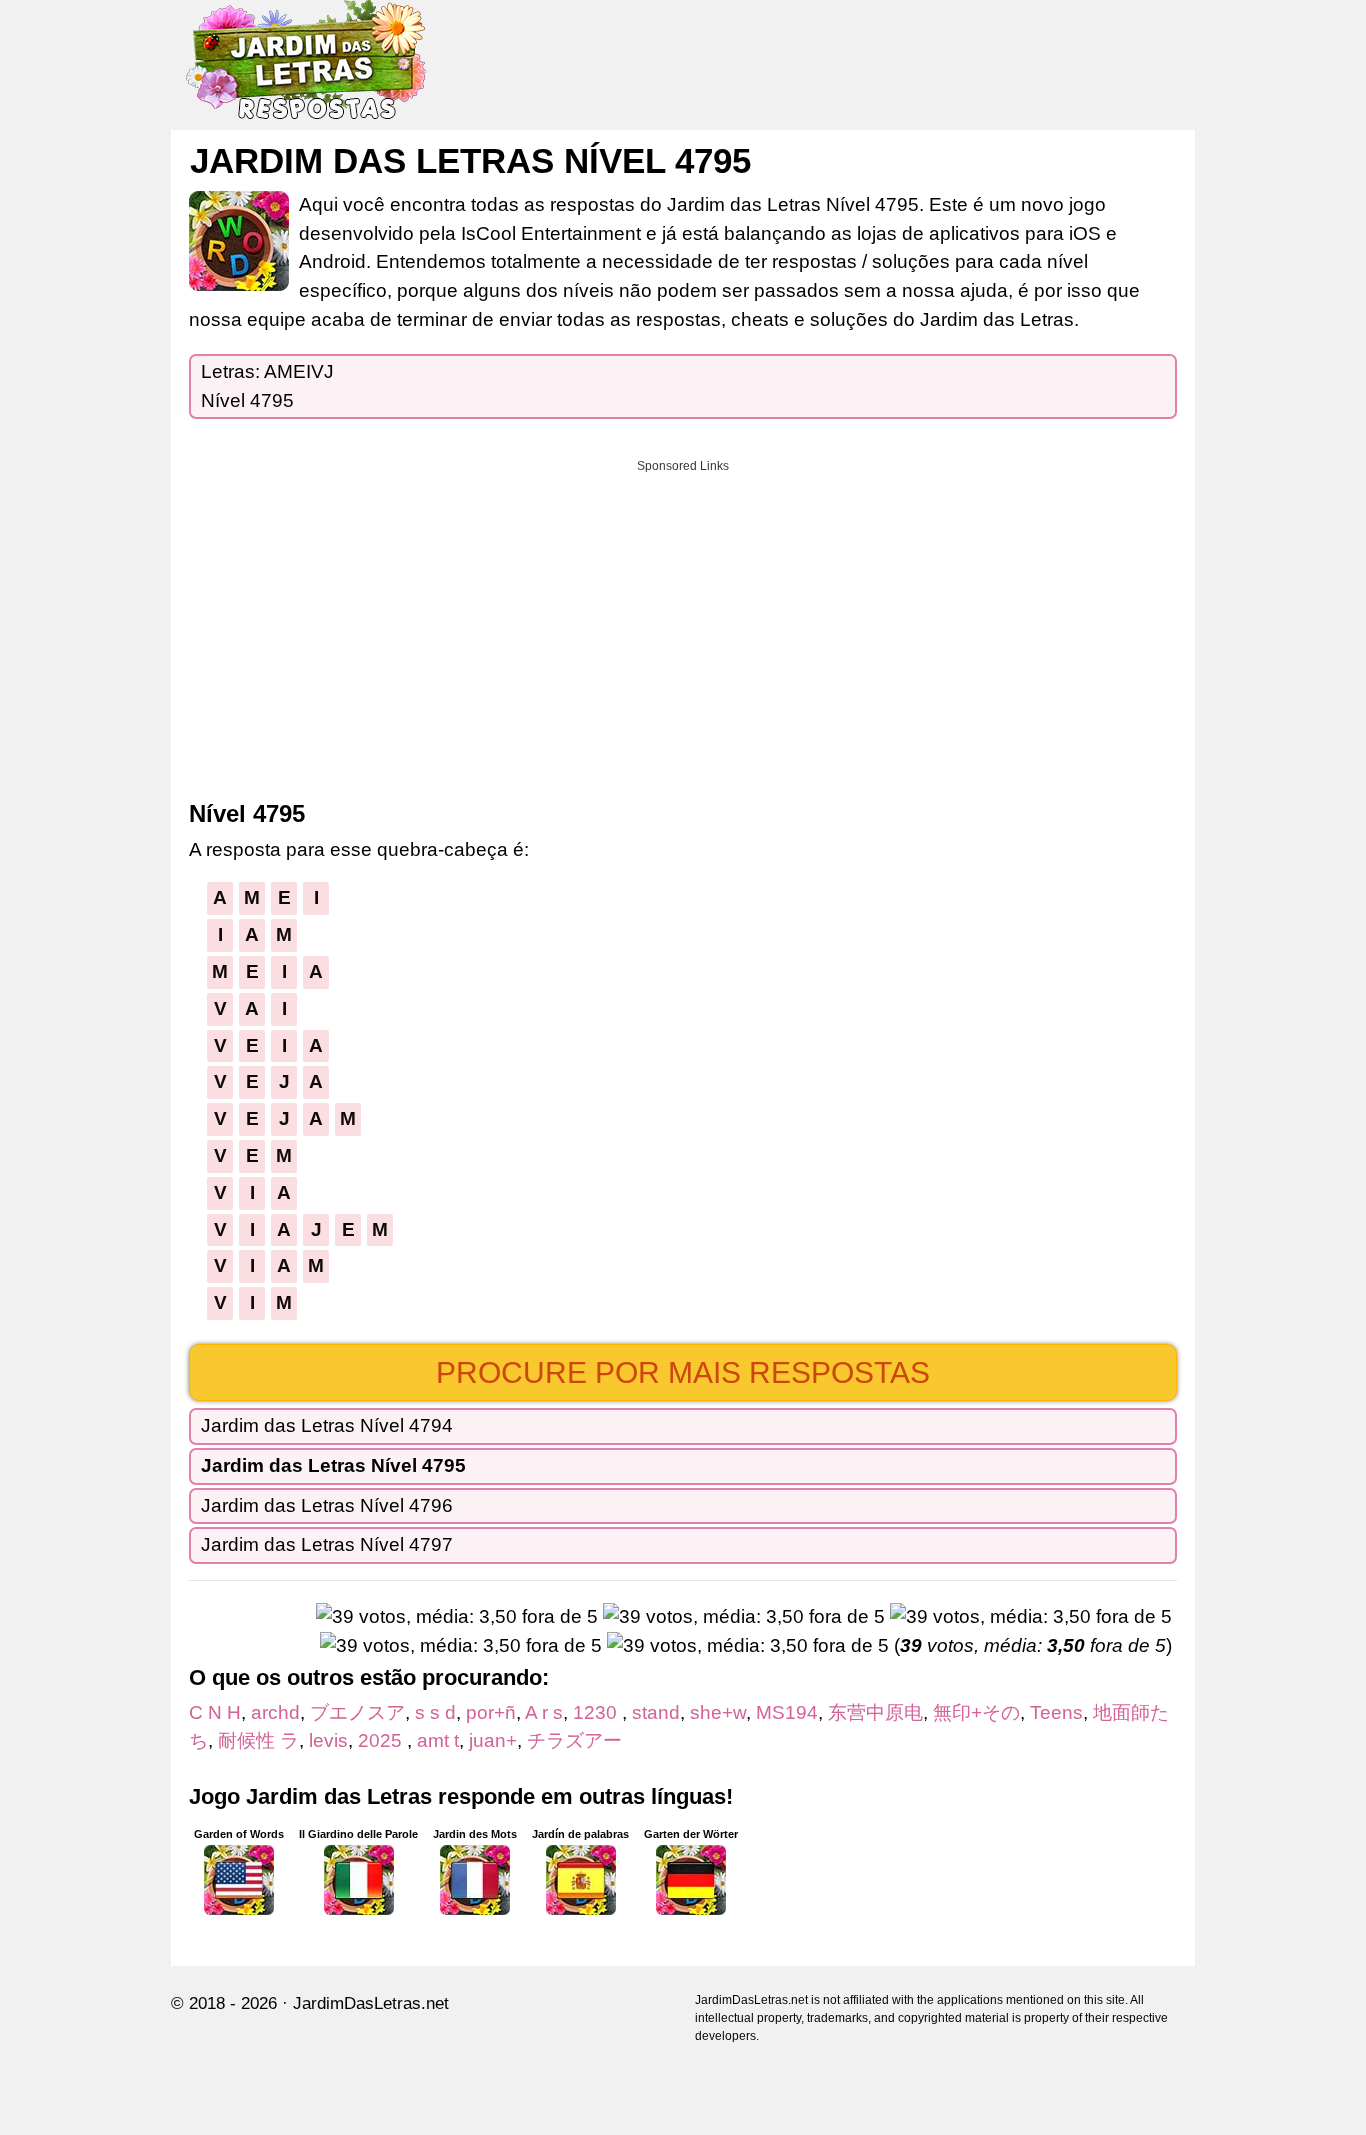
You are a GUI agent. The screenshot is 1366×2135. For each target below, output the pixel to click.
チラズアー (574, 1740)
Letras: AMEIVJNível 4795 (267, 386)
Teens (1056, 1712)
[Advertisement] (683, 623)
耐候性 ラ (258, 1740)
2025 (382, 1740)
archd (275, 1712)
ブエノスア (357, 1712)
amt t (438, 1740)
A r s (544, 1712)
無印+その (976, 1712)
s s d (435, 1712)
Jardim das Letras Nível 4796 (327, 1505)
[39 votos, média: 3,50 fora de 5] (457, 1617)
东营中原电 (875, 1712)
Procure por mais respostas (683, 1372)
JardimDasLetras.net (371, 2003)
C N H (215, 1712)
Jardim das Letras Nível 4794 (327, 1425)
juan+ (493, 1740)
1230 (597, 1712)
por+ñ (491, 1712)
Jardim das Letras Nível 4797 (327, 1544)
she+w (718, 1712)
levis (328, 1740)
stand (656, 1712)
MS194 (787, 1712)
